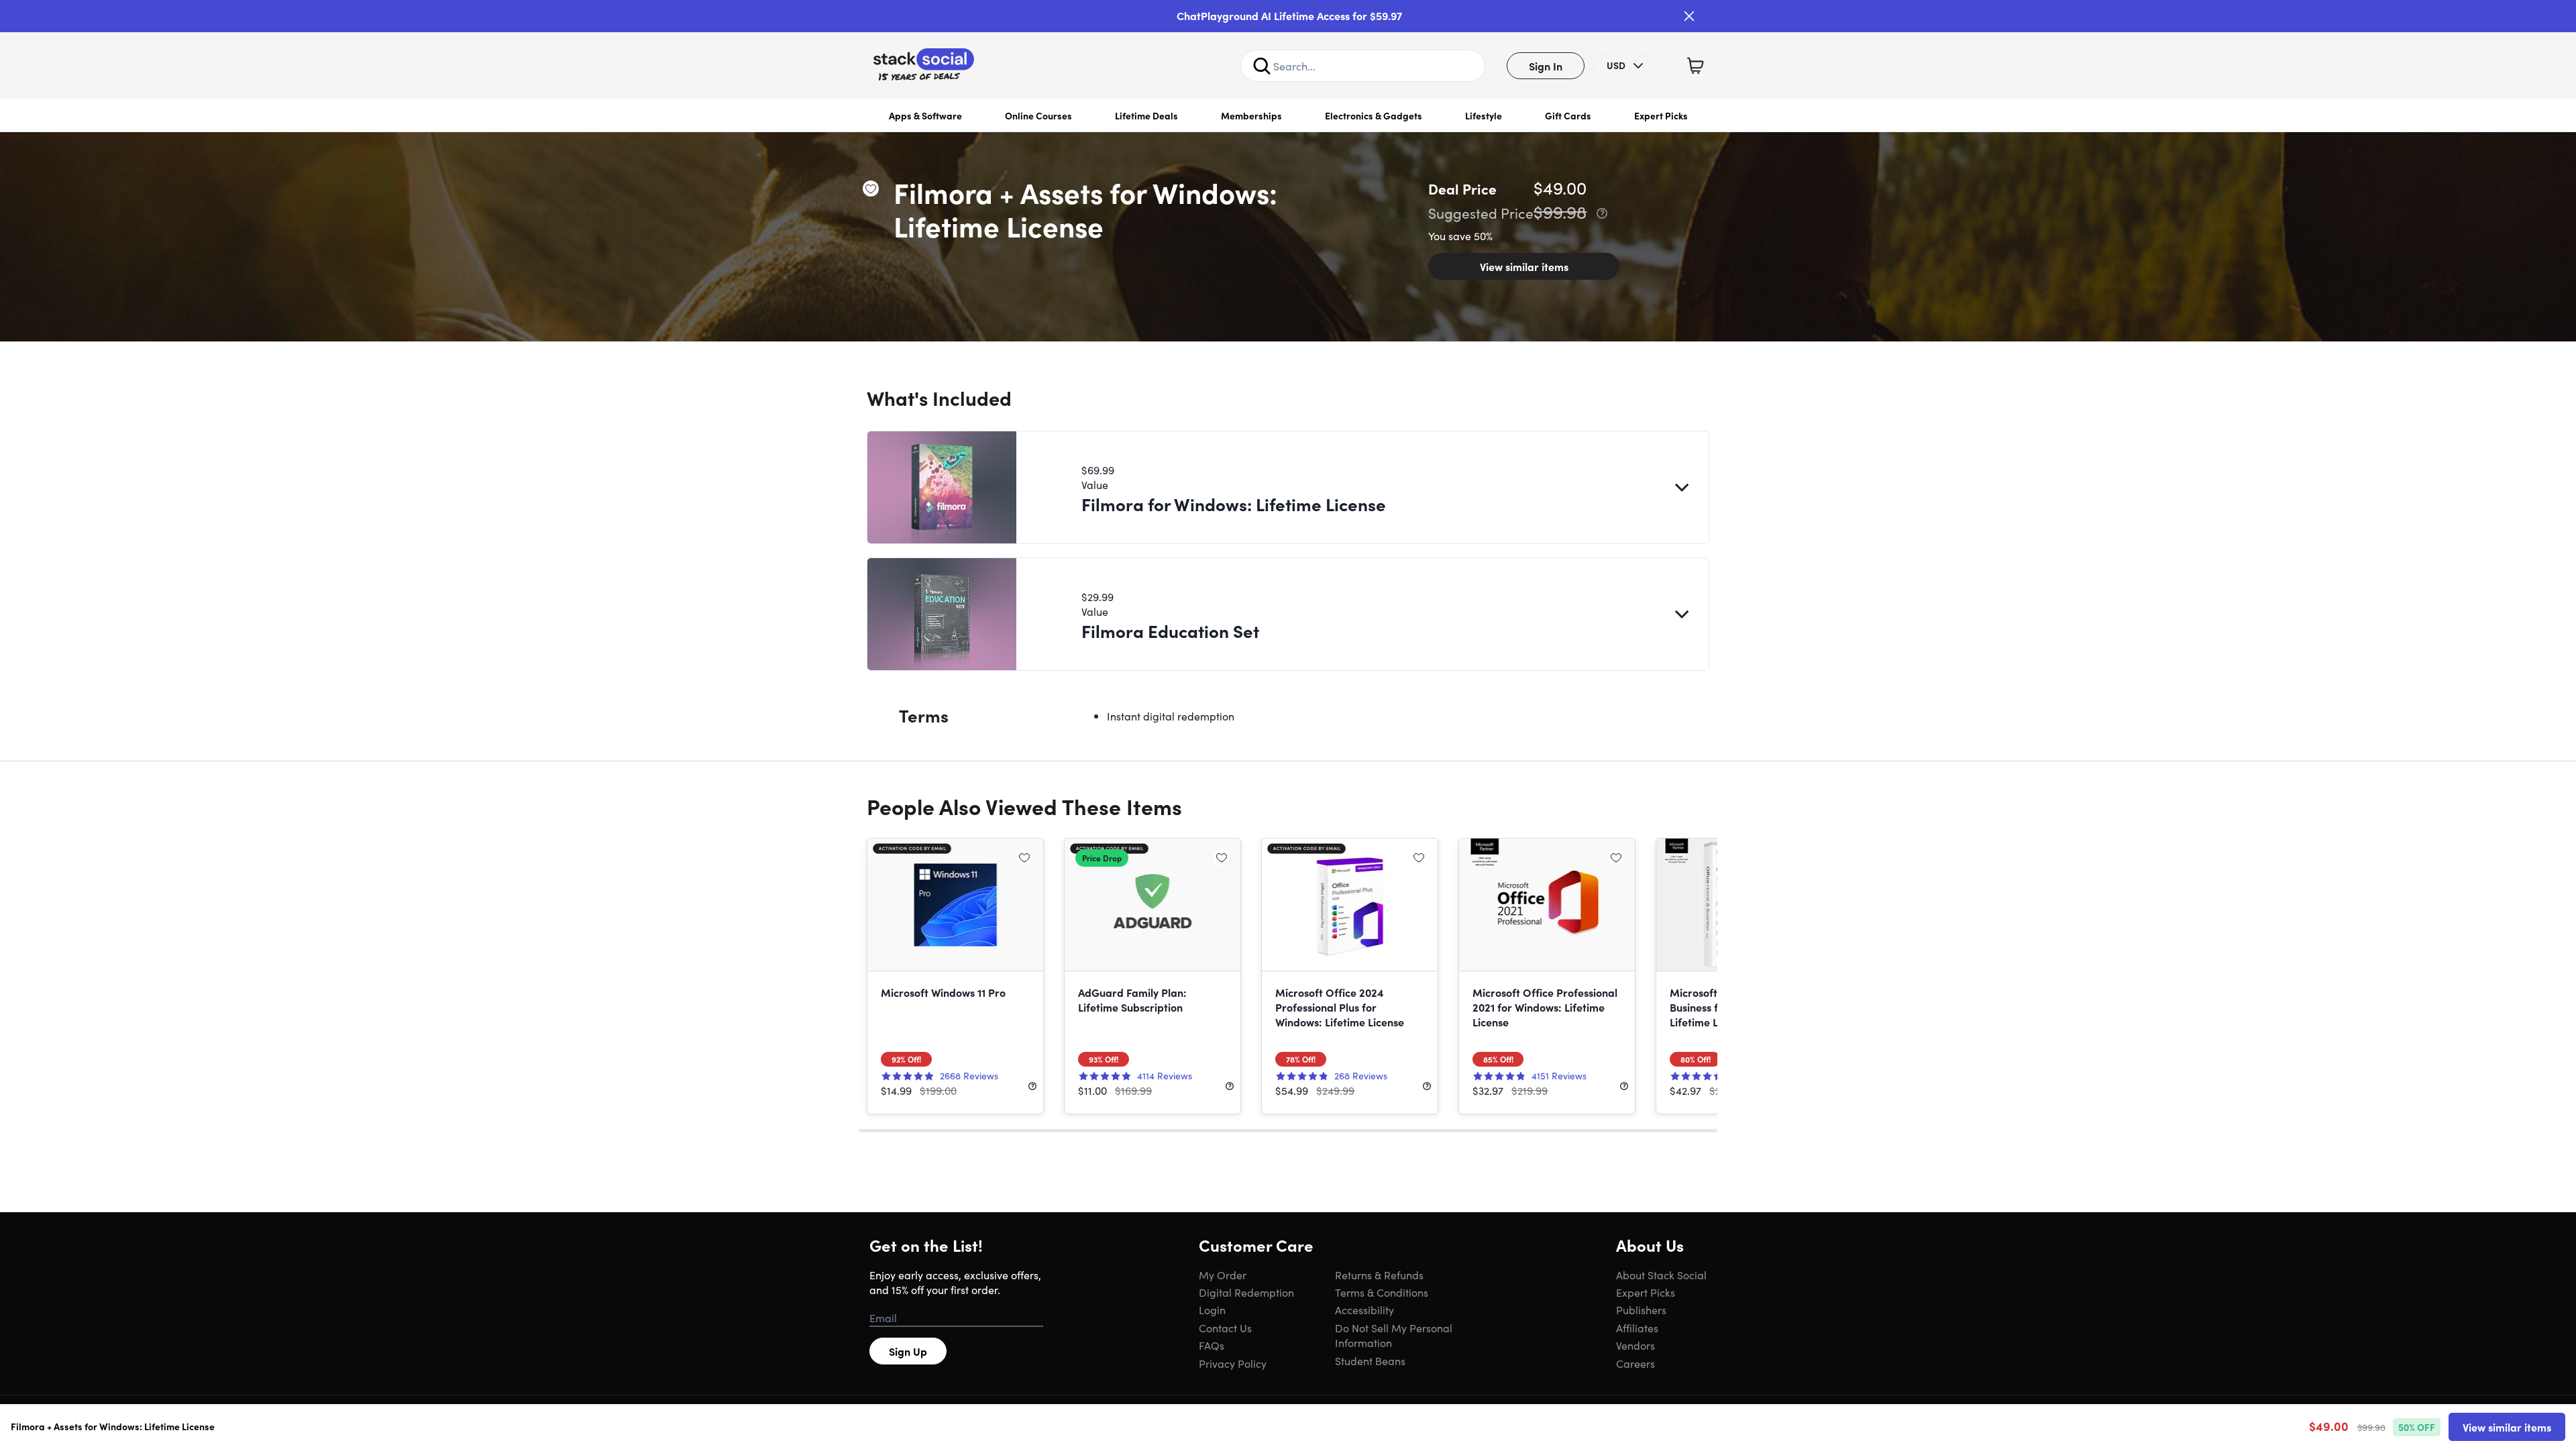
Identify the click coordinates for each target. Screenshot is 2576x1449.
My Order (1223, 1275)
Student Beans (1370, 1360)
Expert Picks (1661, 115)
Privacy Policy (1233, 1363)
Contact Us (1225, 1328)
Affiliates (1637, 1328)
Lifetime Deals (1146, 115)
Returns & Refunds (1379, 1275)
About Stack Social (1661, 1275)
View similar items (1524, 266)
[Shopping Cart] (1695, 66)
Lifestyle (1484, 115)
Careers (1635, 1363)
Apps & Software (925, 115)
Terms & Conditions (1382, 1292)
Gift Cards (1568, 115)
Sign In (1546, 66)
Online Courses (1038, 115)
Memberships (1251, 115)
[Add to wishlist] (871, 189)
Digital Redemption (1246, 1292)
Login (1212, 1309)
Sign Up (908, 1351)
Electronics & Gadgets (1374, 115)
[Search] (1262, 66)
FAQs (1212, 1345)
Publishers (1641, 1309)
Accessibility (1364, 1309)
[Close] (1689, 16)
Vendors (1635, 1345)
